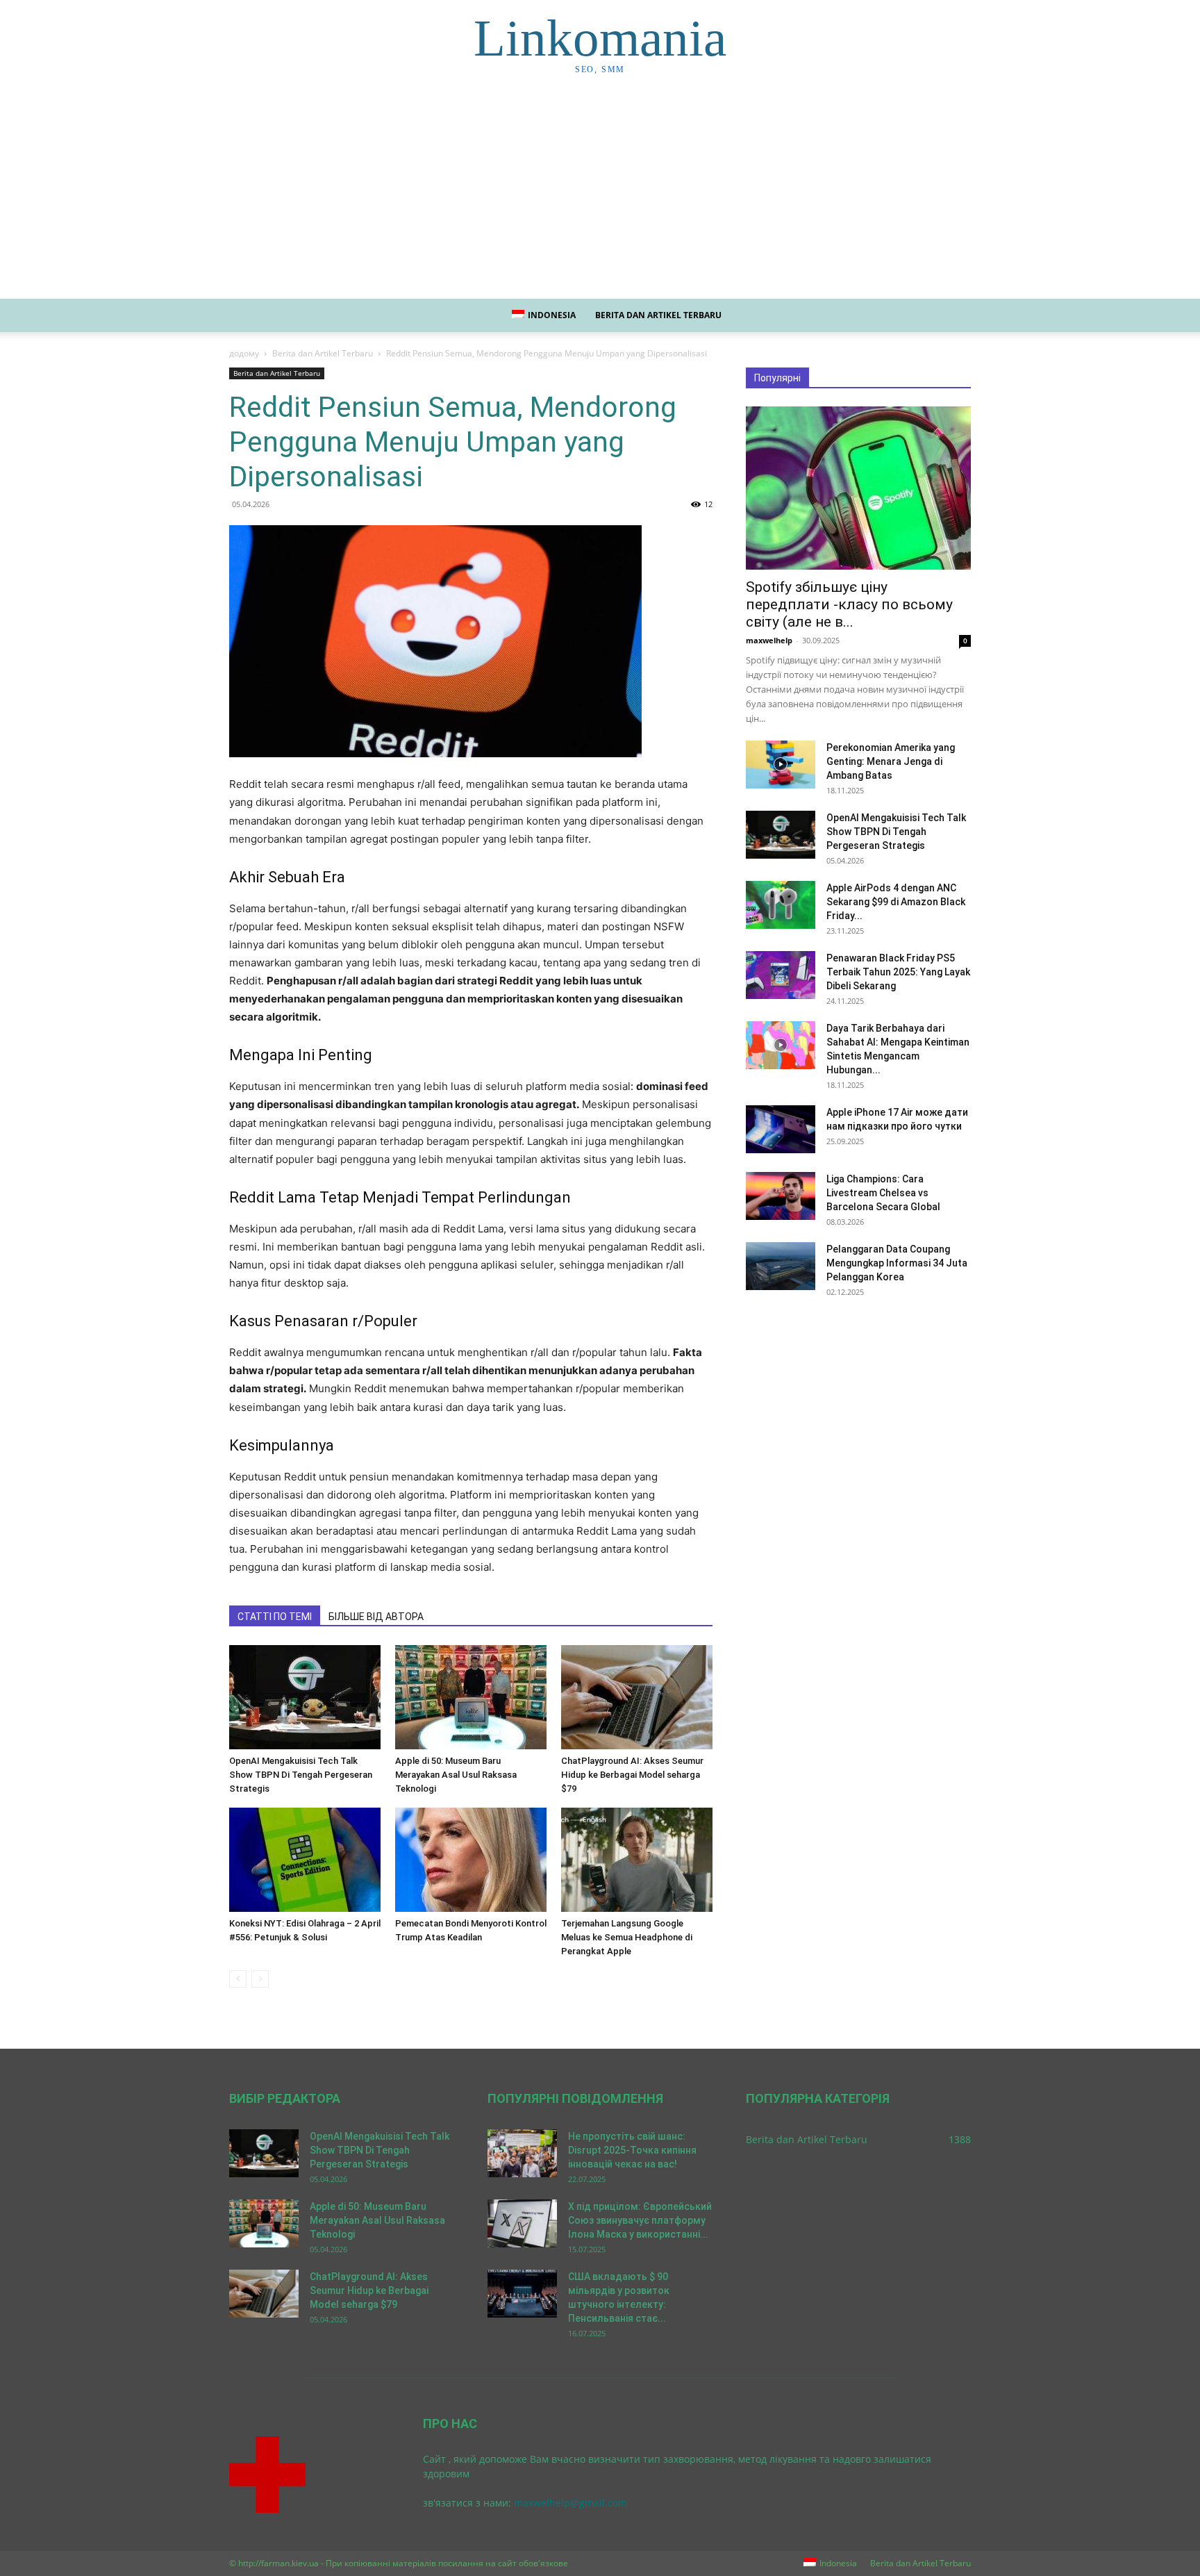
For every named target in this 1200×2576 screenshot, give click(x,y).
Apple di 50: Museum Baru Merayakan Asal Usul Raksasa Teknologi (456, 1775)
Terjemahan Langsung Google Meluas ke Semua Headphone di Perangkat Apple (627, 1937)
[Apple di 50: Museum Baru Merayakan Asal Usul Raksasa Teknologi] (471, 1697)
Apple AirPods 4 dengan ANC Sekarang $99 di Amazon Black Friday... (896, 902)
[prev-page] (238, 1979)
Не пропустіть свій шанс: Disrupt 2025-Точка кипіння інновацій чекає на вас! (632, 2150)
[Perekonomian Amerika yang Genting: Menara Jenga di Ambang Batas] (781, 765)
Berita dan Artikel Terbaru (658, 315)
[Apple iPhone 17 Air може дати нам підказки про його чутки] (781, 1129)
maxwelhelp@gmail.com (570, 2503)
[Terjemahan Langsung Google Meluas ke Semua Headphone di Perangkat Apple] (637, 1860)
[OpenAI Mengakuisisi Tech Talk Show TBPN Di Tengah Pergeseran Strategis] (305, 1697)
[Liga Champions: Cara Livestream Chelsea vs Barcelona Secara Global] (781, 1196)
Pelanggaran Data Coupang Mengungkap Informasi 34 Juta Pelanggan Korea (897, 1263)
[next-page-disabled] (260, 1979)
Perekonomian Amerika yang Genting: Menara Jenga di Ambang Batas (891, 761)
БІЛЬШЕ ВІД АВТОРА (376, 1617)
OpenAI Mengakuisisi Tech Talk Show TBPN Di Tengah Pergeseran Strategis (301, 1775)
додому (244, 353)
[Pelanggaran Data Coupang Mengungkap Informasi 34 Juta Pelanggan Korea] (781, 1266)
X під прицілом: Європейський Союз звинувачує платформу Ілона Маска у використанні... (640, 2220)
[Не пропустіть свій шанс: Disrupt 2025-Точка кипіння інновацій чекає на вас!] (522, 2153)
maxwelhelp (769, 640)
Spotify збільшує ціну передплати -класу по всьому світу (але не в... (849, 604)
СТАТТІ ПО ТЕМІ (275, 1617)
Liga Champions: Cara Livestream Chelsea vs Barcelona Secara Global (883, 1193)
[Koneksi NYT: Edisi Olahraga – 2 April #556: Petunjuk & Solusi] (305, 1860)
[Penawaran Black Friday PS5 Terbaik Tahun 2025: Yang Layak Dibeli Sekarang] (781, 975)
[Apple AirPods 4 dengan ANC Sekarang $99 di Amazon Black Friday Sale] (781, 905)
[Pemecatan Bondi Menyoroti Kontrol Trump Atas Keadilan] (471, 1860)
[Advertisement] (600, 195)
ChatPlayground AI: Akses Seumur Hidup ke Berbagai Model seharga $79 (632, 1775)
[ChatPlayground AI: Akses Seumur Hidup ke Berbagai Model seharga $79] (637, 1697)
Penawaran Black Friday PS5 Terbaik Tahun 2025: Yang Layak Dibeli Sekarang (898, 972)
